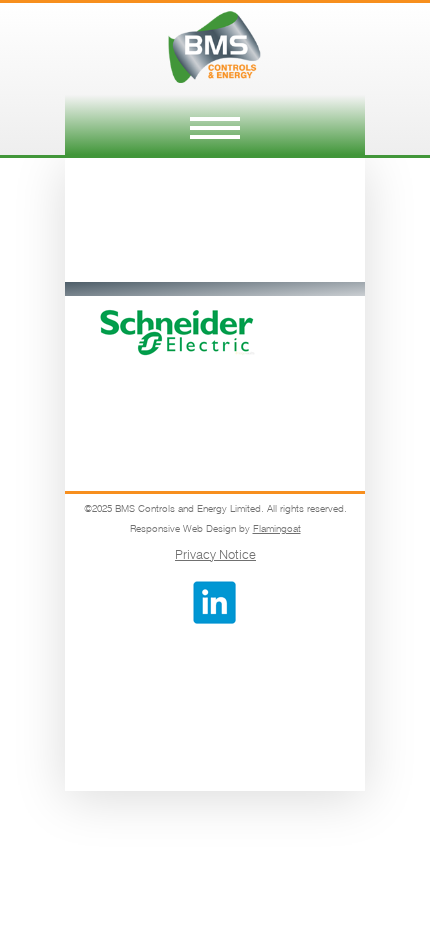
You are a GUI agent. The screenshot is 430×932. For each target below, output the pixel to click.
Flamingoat (277, 528)
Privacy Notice (215, 554)
